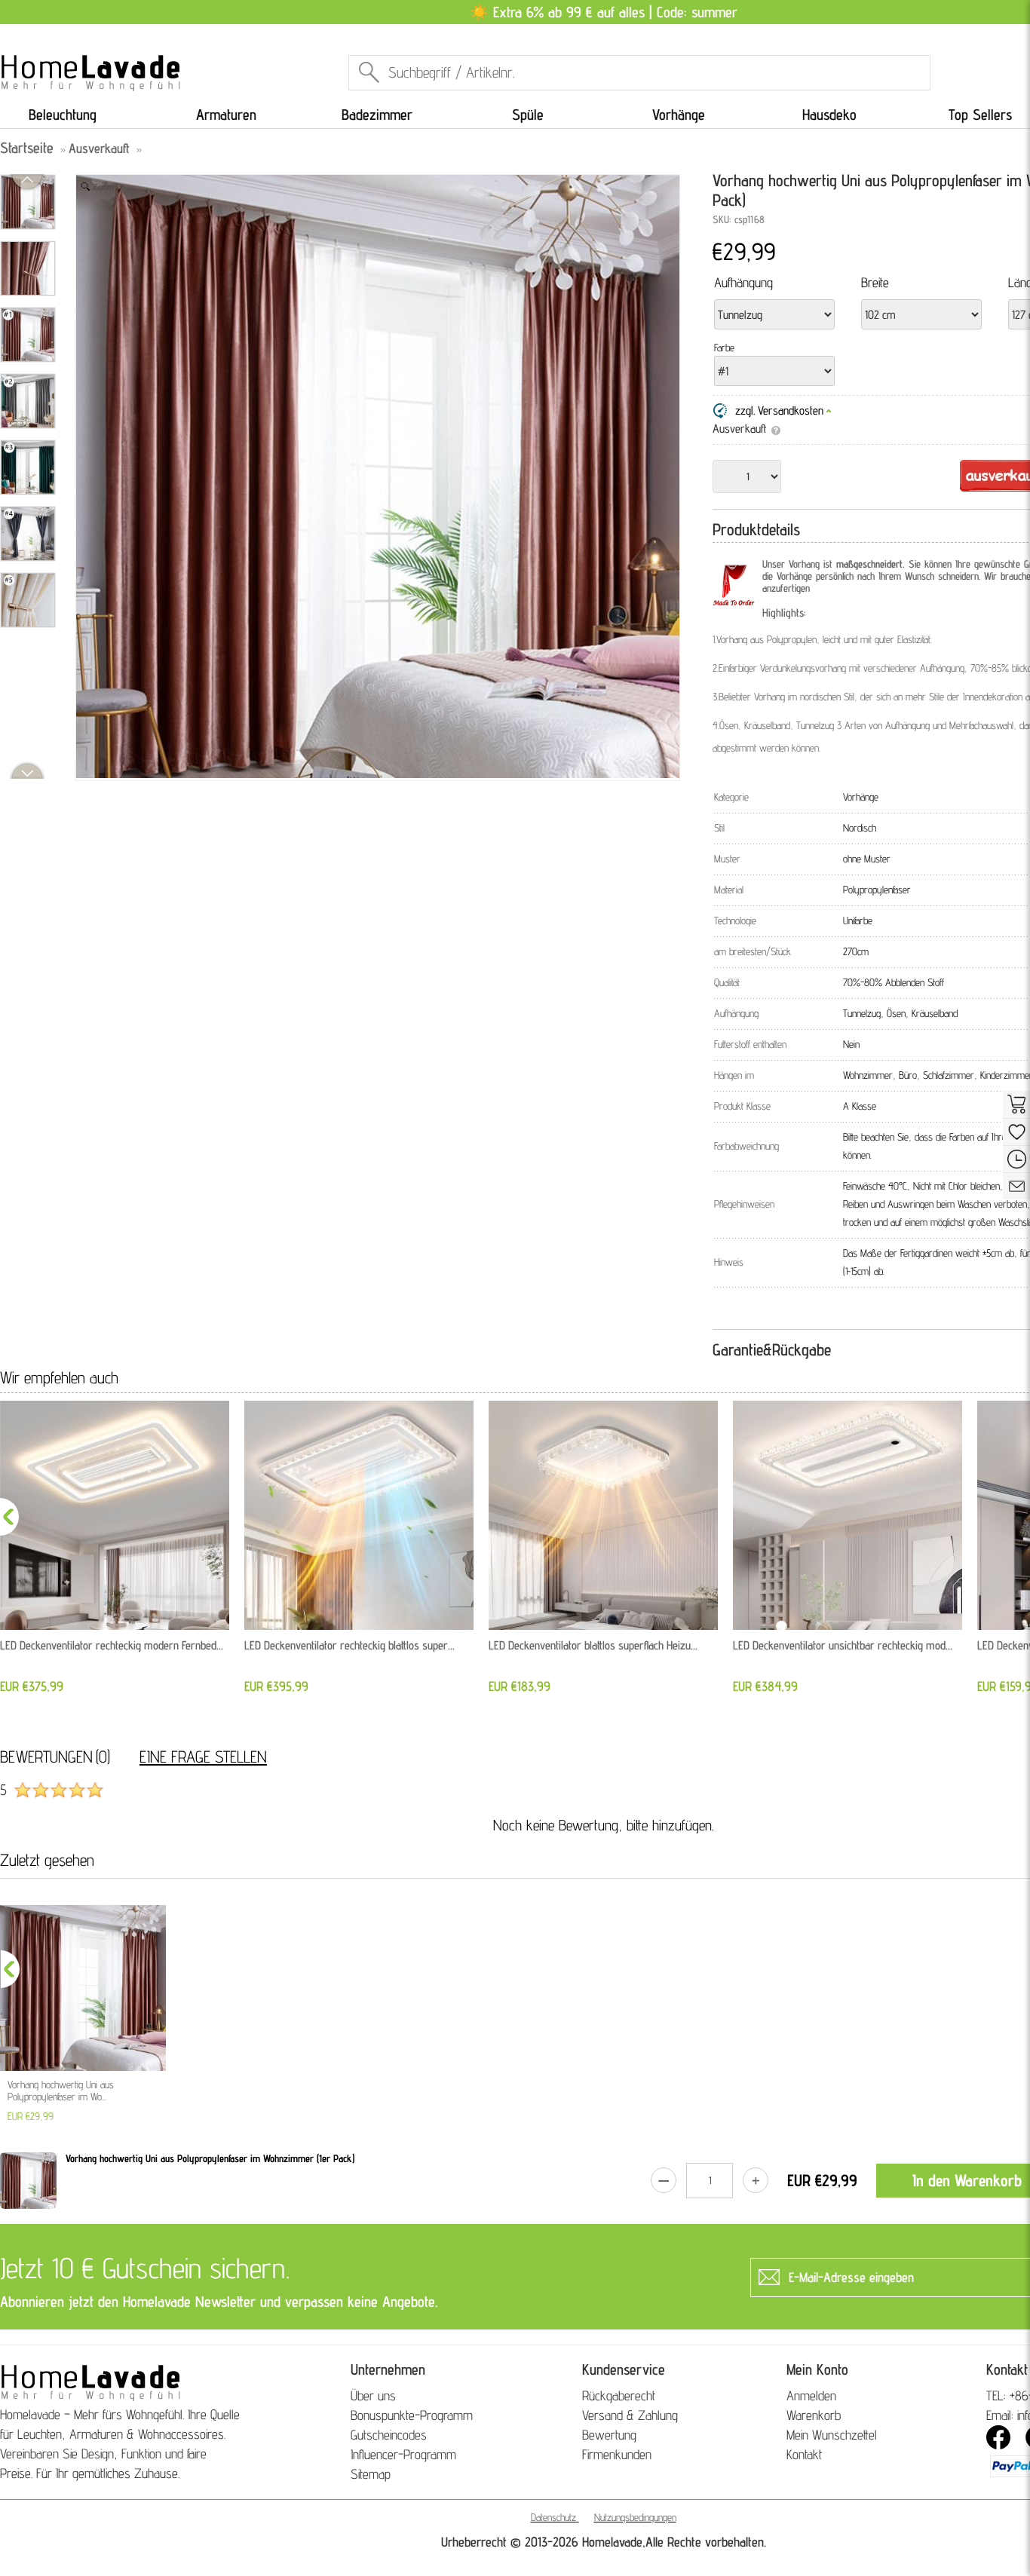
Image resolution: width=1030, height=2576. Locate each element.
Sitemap (371, 2474)
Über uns (373, 2395)
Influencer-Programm (403, 2454)
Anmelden (811, 2395)
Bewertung (609, 2435)
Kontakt (804, 2454)
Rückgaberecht (619, 2395)
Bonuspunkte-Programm (412, 2415)
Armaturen (226, 115)
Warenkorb (814, 2415)
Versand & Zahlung (630, 2415)
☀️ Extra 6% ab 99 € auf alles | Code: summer (604, 12)
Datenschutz (553, 2517)
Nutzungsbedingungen (635, 2517)
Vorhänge (679, 115)
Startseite (27, 148)
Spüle (528, 115)
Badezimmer (377, 115)
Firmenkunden (617, 2454)
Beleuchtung (63, 115)
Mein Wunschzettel (832, 2435)
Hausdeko (829, 115)
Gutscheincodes (389, 2435)
